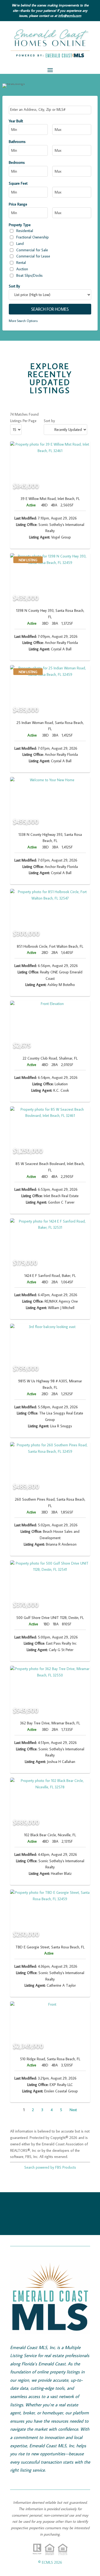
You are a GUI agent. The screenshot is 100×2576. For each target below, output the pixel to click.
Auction (22, 269)
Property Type (20, 225)
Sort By (14, 286)
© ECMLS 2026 (50, 2562)
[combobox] (50, 110)
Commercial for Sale (32, 250)
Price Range (18, 204)
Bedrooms (17, 162)
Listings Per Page (23, 421)
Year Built (16, 121)
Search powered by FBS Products (50, 2167)
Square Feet (18, 183)
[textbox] (50, 109)
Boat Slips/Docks (29, 275)
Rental (21, 263)
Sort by (49, 421)
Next (73, 2110)
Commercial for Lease (33, 256)
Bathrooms (17, 142)
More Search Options (23, 321)
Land (20, 244)
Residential (25, 231)
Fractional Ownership (33, 237)
